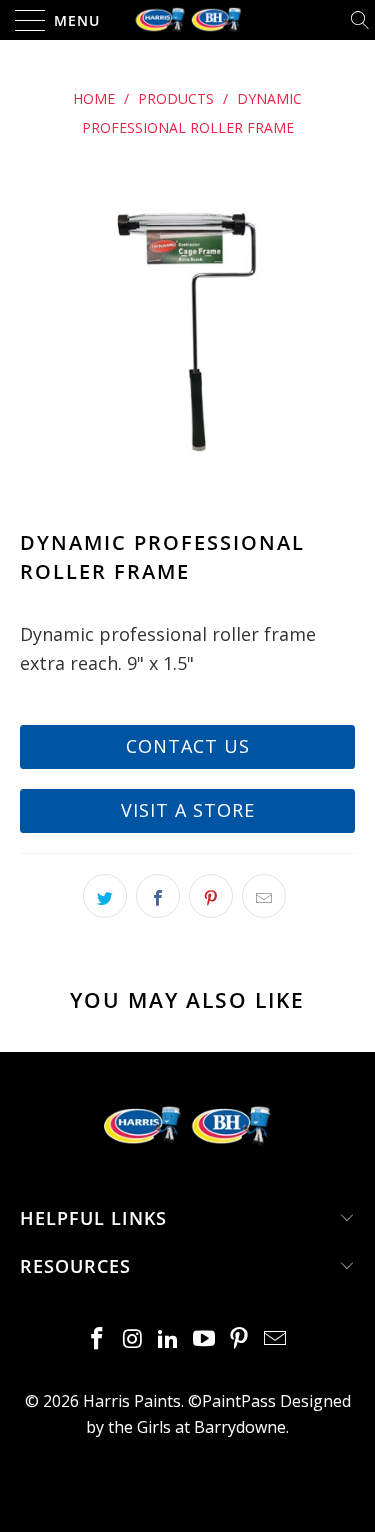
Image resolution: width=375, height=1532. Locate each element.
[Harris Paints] (188, 20)
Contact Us (188, 746)
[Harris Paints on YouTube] (205, 1339)
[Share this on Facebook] (158, 896)
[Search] (361, 20)
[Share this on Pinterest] (211, 896)
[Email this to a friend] (264, 896)
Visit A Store (188, 810)
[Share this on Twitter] (105, 896)
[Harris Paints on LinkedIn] (169, 1339)
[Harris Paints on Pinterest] (240, 1339)
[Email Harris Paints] (276, 1339)
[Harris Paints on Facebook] (97, 1339)
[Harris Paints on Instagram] (133, 1339)
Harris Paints (132, 1401)
